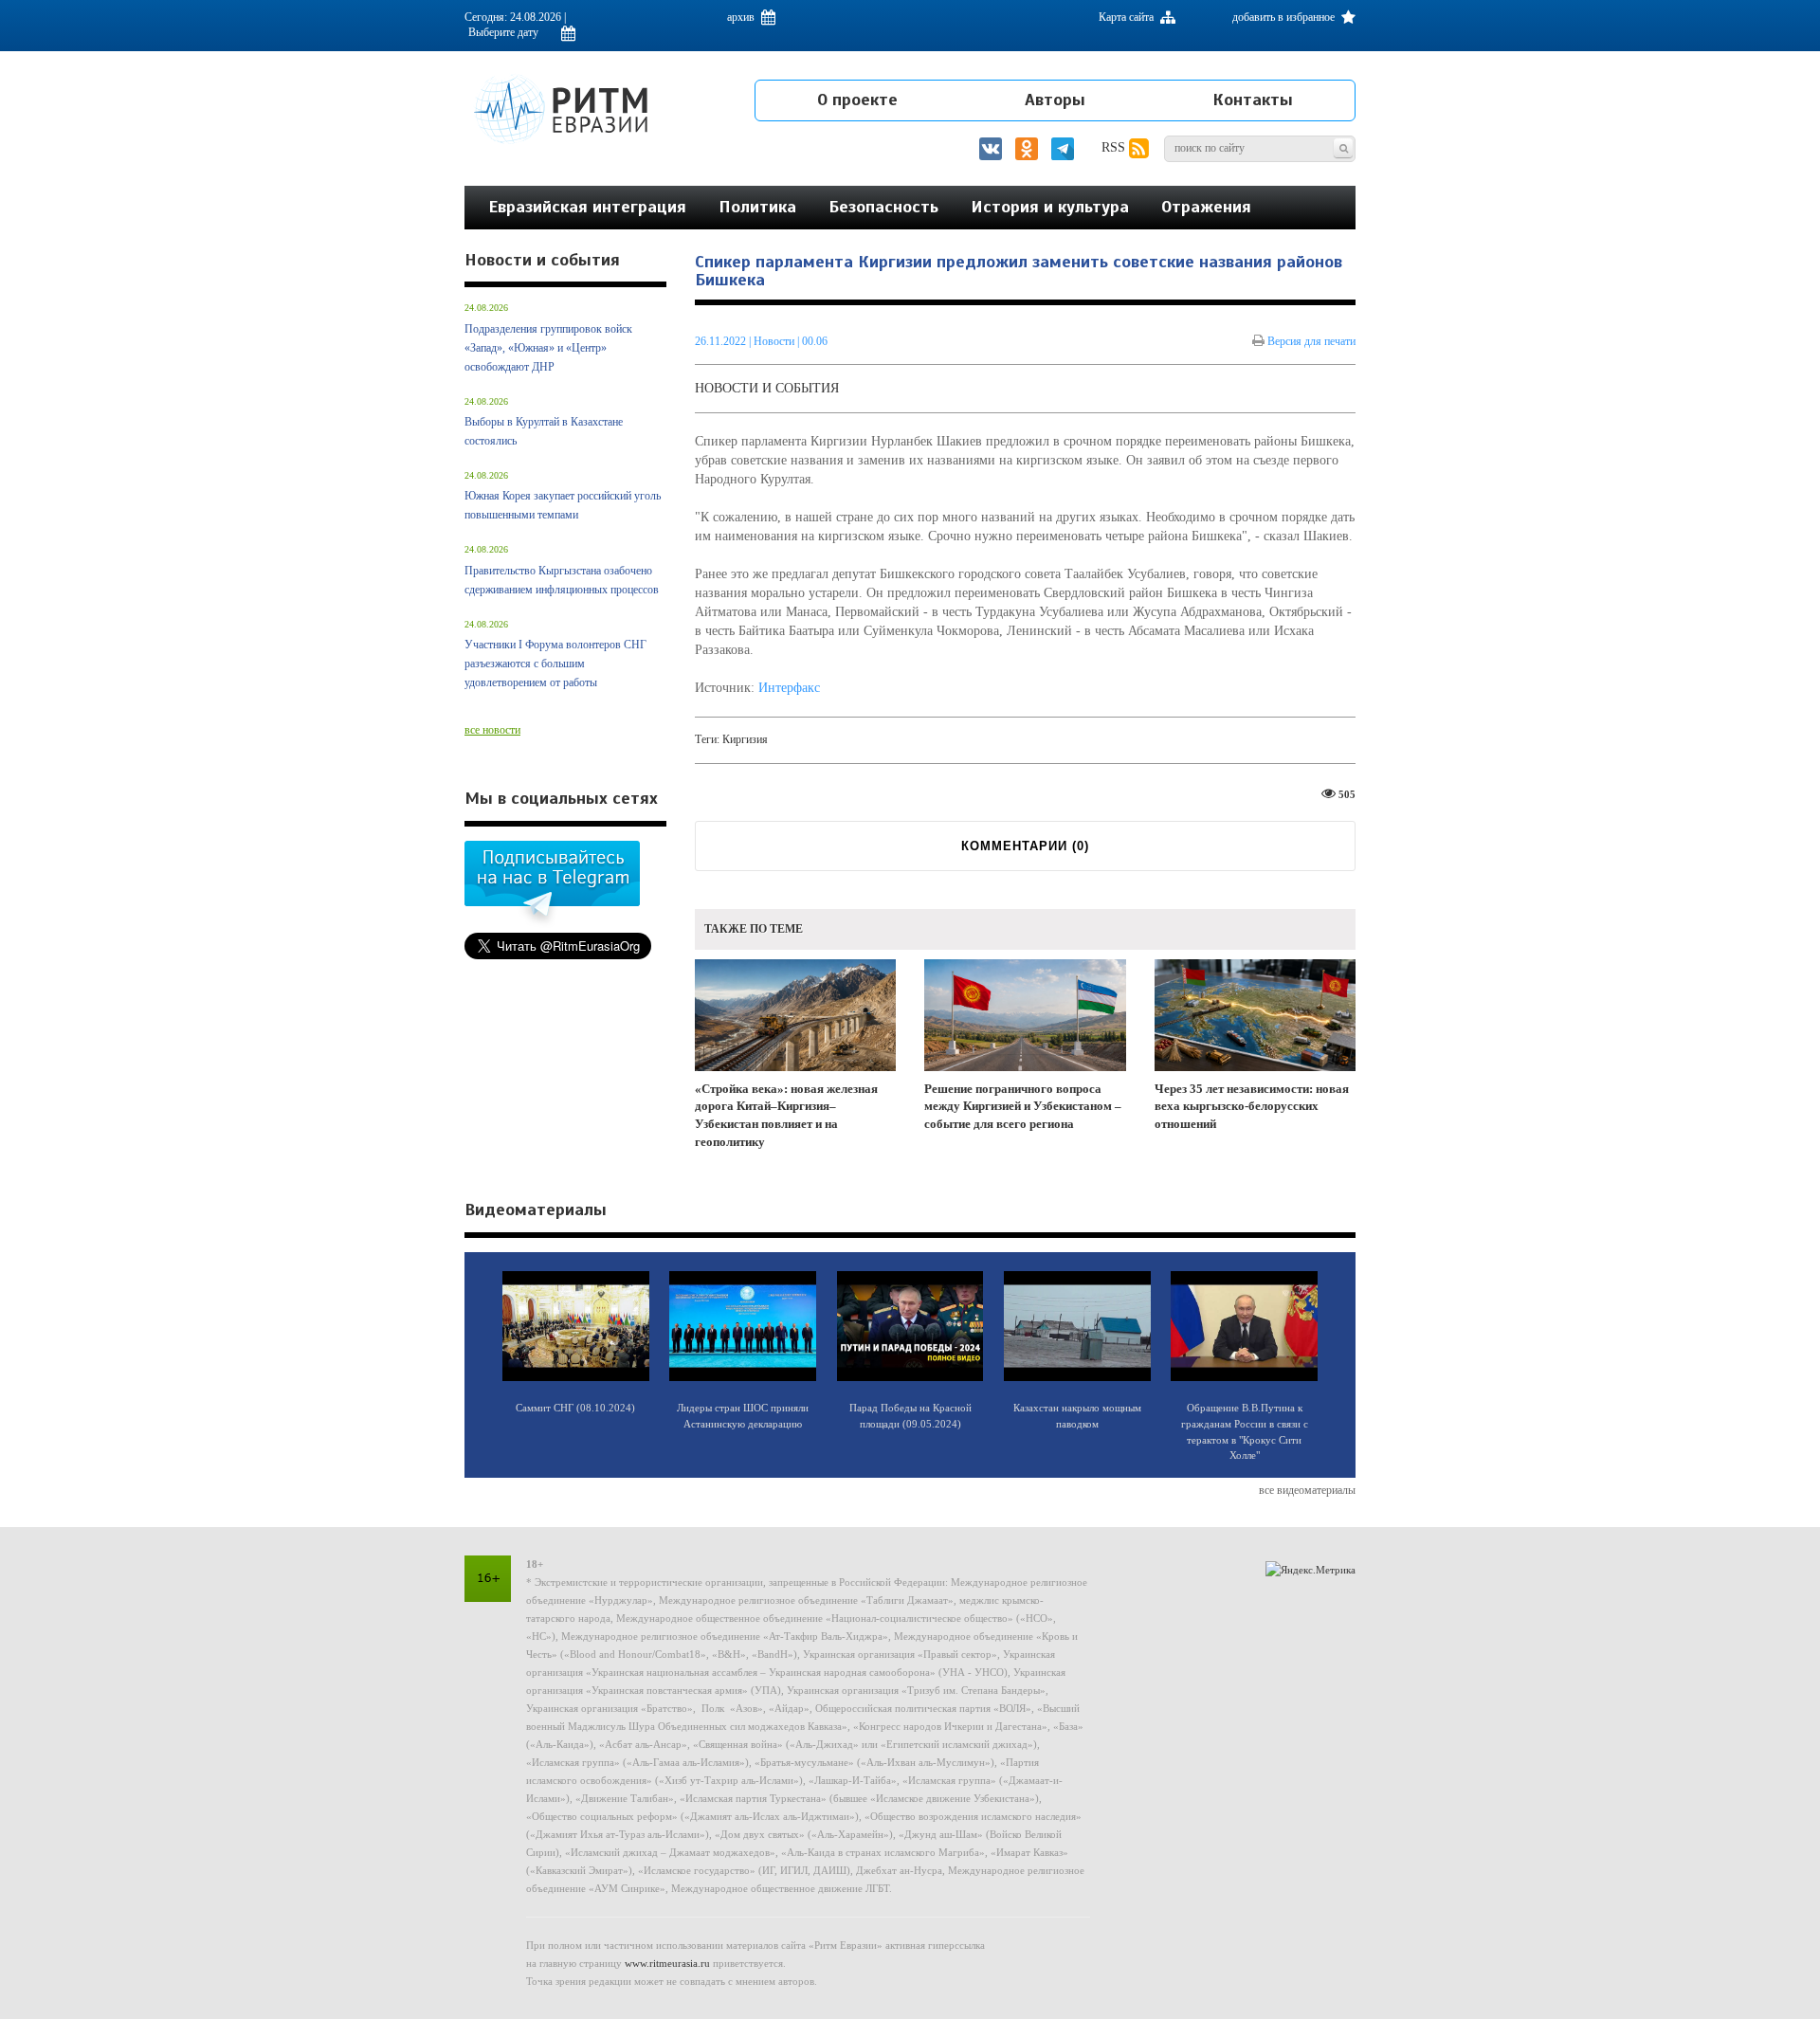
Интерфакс (789, 688)
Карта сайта (1128, 17)
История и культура (1050, 207)
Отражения (1206, 207)
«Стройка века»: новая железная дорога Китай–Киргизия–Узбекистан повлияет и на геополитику (786, 1115)
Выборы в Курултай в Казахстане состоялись (544, 431)
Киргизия (745, 739)
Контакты (1253, 100)
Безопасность (883, 207)
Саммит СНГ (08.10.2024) (575, 1408)
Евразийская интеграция (587, 207)
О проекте (857, 100)
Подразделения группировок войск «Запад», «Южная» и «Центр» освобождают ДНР (548, 348)
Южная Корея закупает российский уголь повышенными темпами (563, 505)
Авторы (1055, 100)
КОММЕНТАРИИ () (1025, 846)
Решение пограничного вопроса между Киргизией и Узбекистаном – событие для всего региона (1023, 1106)
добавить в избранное (1285, 17)
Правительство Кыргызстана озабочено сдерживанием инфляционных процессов (562, 580)
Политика (757, 207)
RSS (1115, 147)
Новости (775, 341)
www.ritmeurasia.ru (667, 1963)
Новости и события (767, 388)
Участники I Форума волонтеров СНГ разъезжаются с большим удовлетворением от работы (555, 664)
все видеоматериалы (1307, 1490)
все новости (492, 730)
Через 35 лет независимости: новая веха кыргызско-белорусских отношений (1252, 1106)
